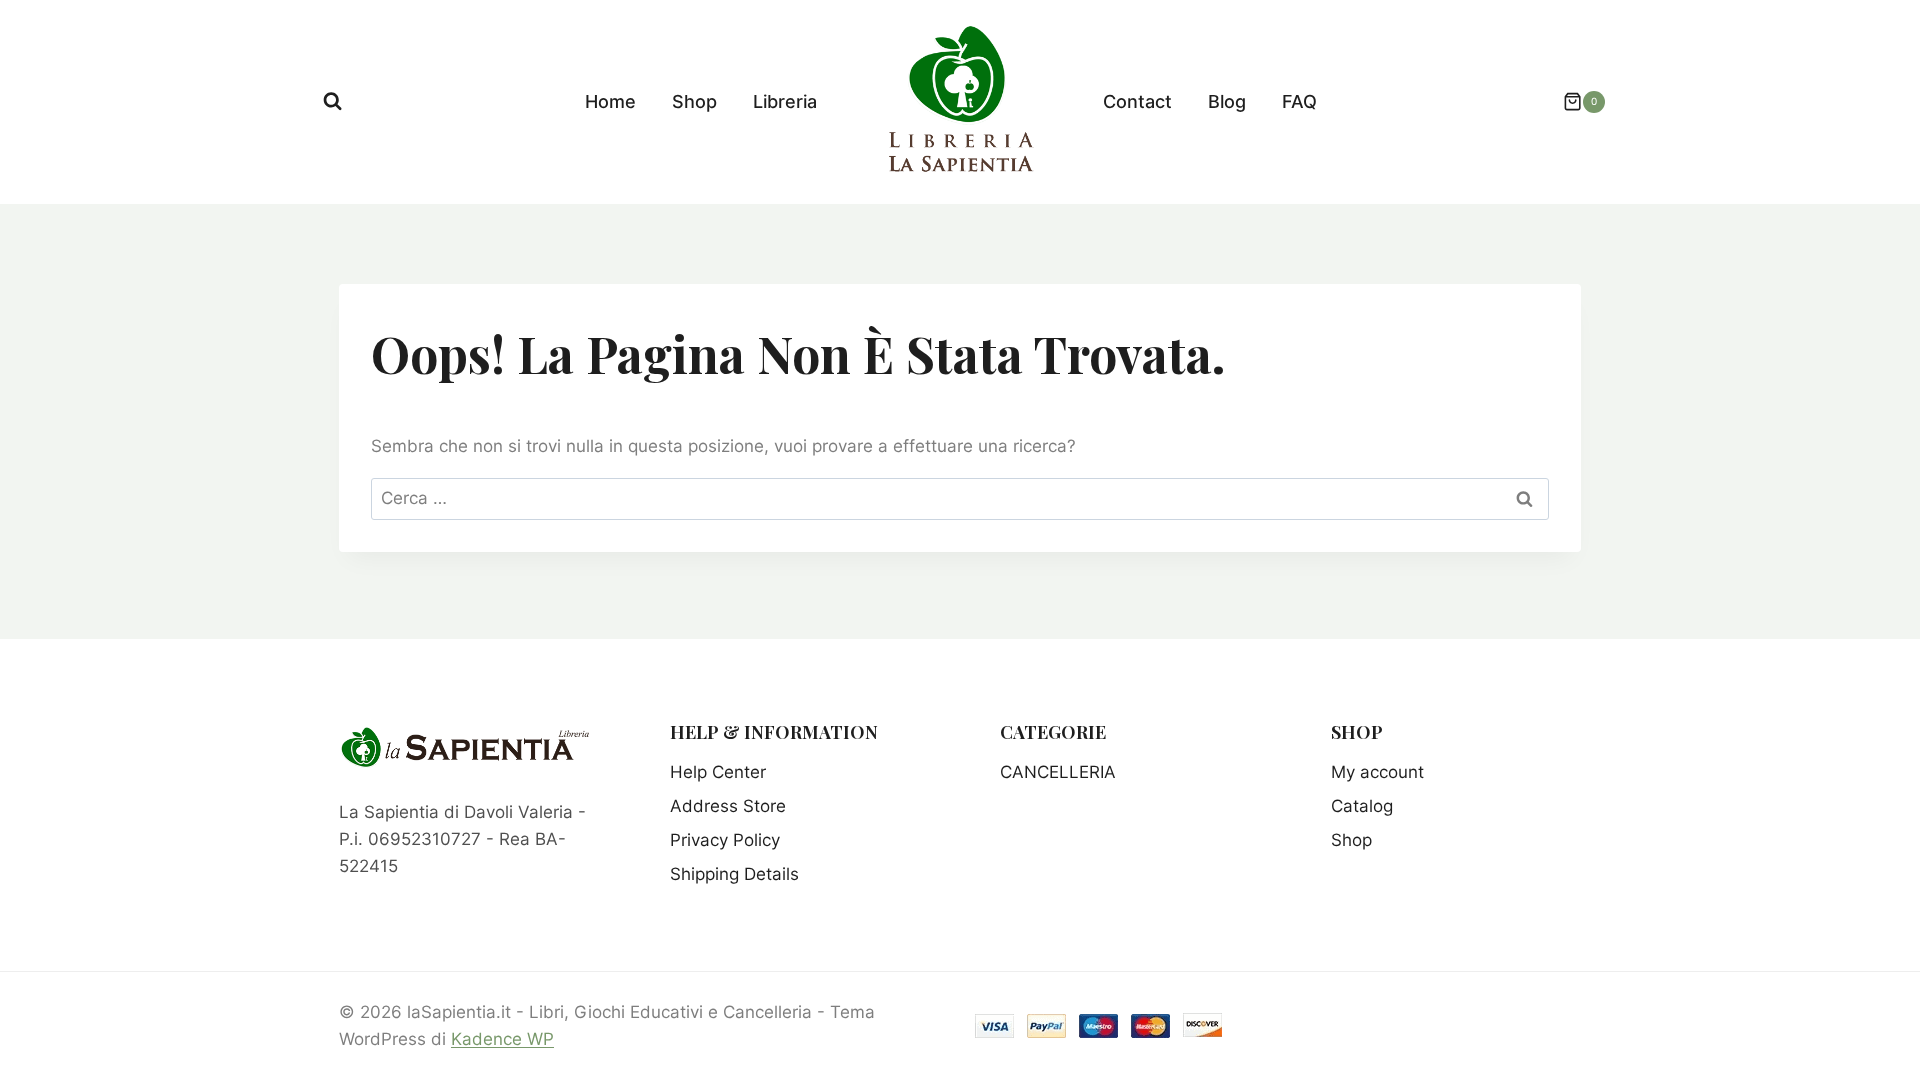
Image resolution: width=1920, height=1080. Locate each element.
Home (610, 101)
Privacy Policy (725, 840)
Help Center (718, 772)
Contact (1137, 101)
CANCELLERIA (1058, 772)
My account (1377, 772)
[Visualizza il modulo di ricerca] (332, 101)
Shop (694, 101)
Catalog (1362, 806)
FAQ (1299, 101)
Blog (1227, 101)
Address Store (728, 806)
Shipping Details (734, 874)
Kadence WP (502, 1039)
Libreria (785, 101)
